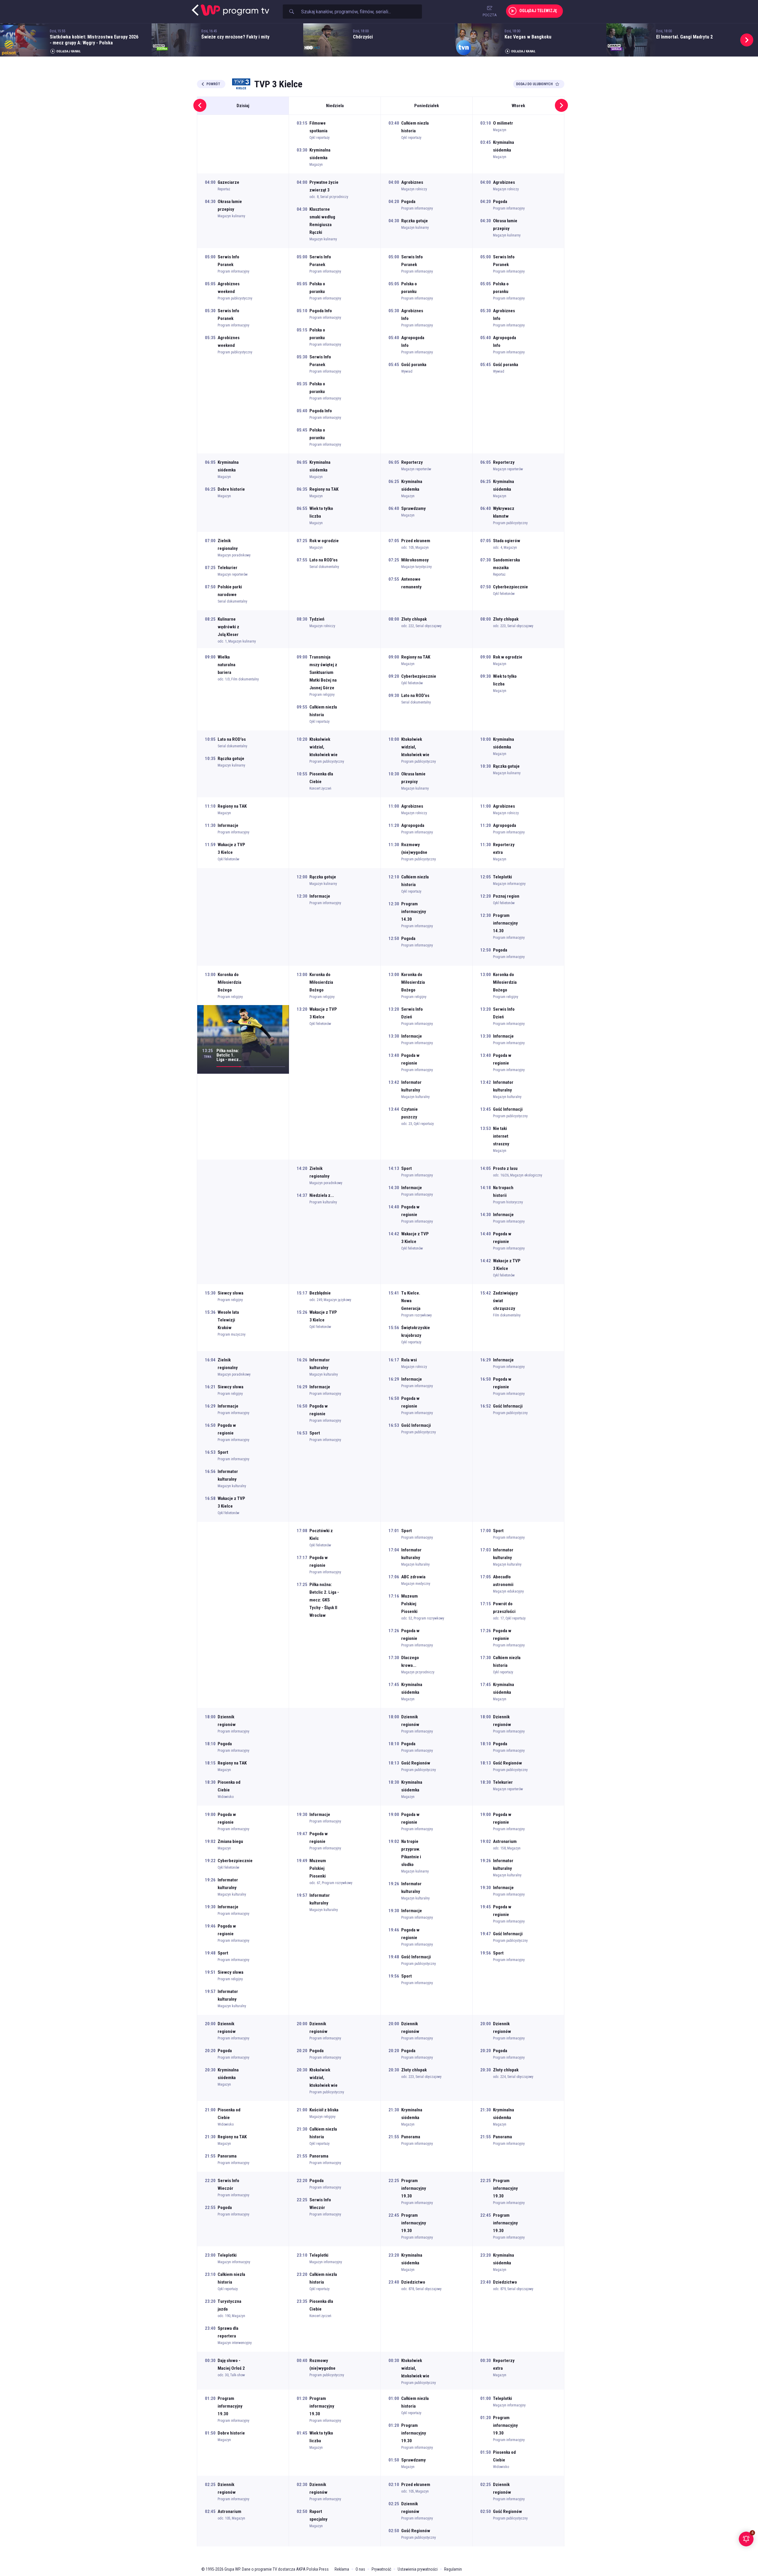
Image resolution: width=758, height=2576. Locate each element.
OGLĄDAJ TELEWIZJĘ (538, 11)
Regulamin (453, 2569)
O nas (360, 2569)
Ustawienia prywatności (418, 2569)
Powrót (213, 84)
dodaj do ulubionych (534, 84)
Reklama (342, 2569)
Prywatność (381, 2569)
